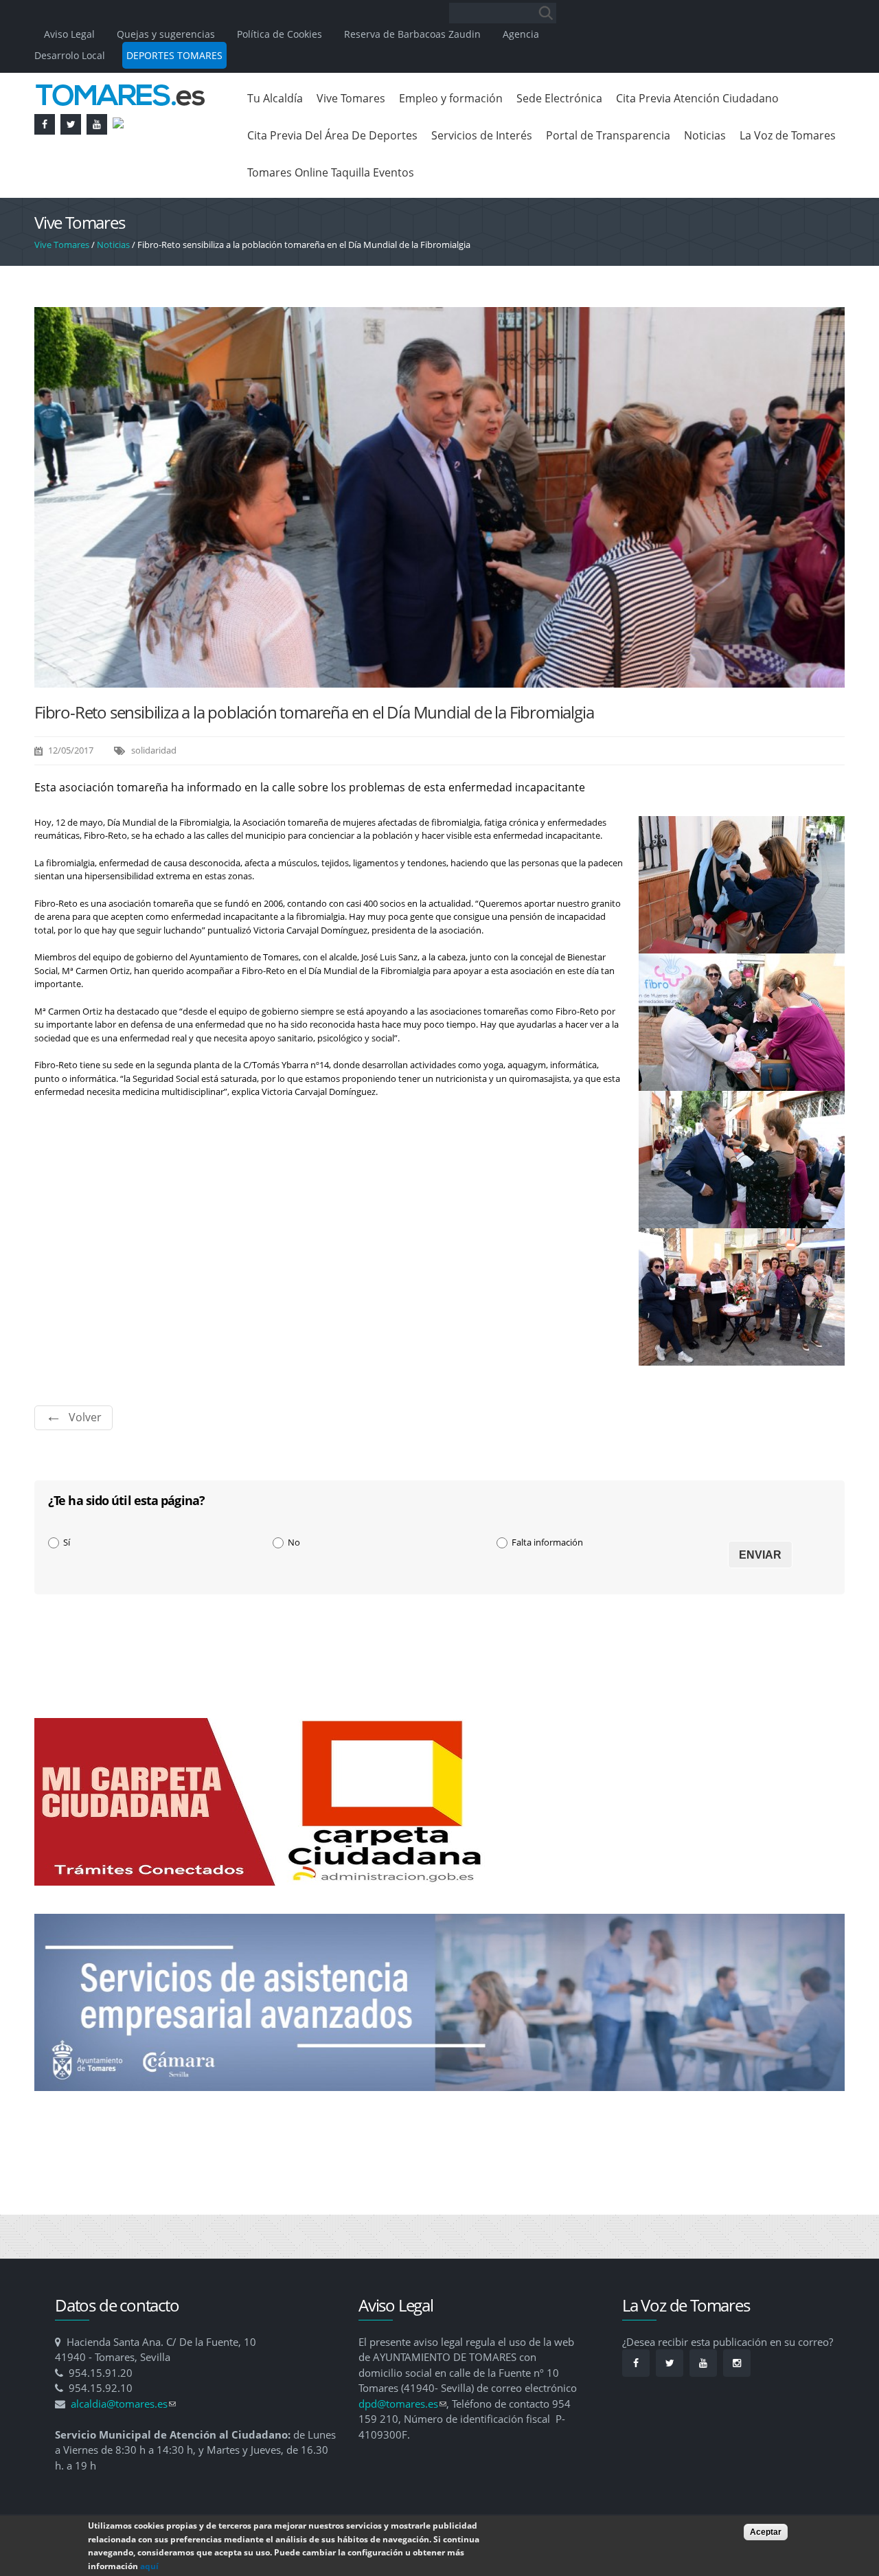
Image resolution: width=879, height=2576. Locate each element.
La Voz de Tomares (788, 135)
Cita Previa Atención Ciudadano (697, 98)
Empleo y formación (451, 98)
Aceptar (766, 2532)
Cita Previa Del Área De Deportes (332, 135)
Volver (85, 1417)
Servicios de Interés (482, 135)
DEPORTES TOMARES (174, 55)
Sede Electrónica (559, 98)
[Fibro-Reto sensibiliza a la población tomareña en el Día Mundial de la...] (439, 681)
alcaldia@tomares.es (123, 2404)
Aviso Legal (71, 34)
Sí (67, 1542)
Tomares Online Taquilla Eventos (331, 172)
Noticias (705, 135)
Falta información (547, 1542)
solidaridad (154, 750)
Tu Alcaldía (275, 98)
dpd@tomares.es (402, 2404)
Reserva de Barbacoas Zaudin (412, 34)
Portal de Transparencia (608, 135)
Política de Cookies (279, 34)
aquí (149, 2565)
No (294, 1542)
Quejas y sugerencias (166, 34)
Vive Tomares (351, 98)
